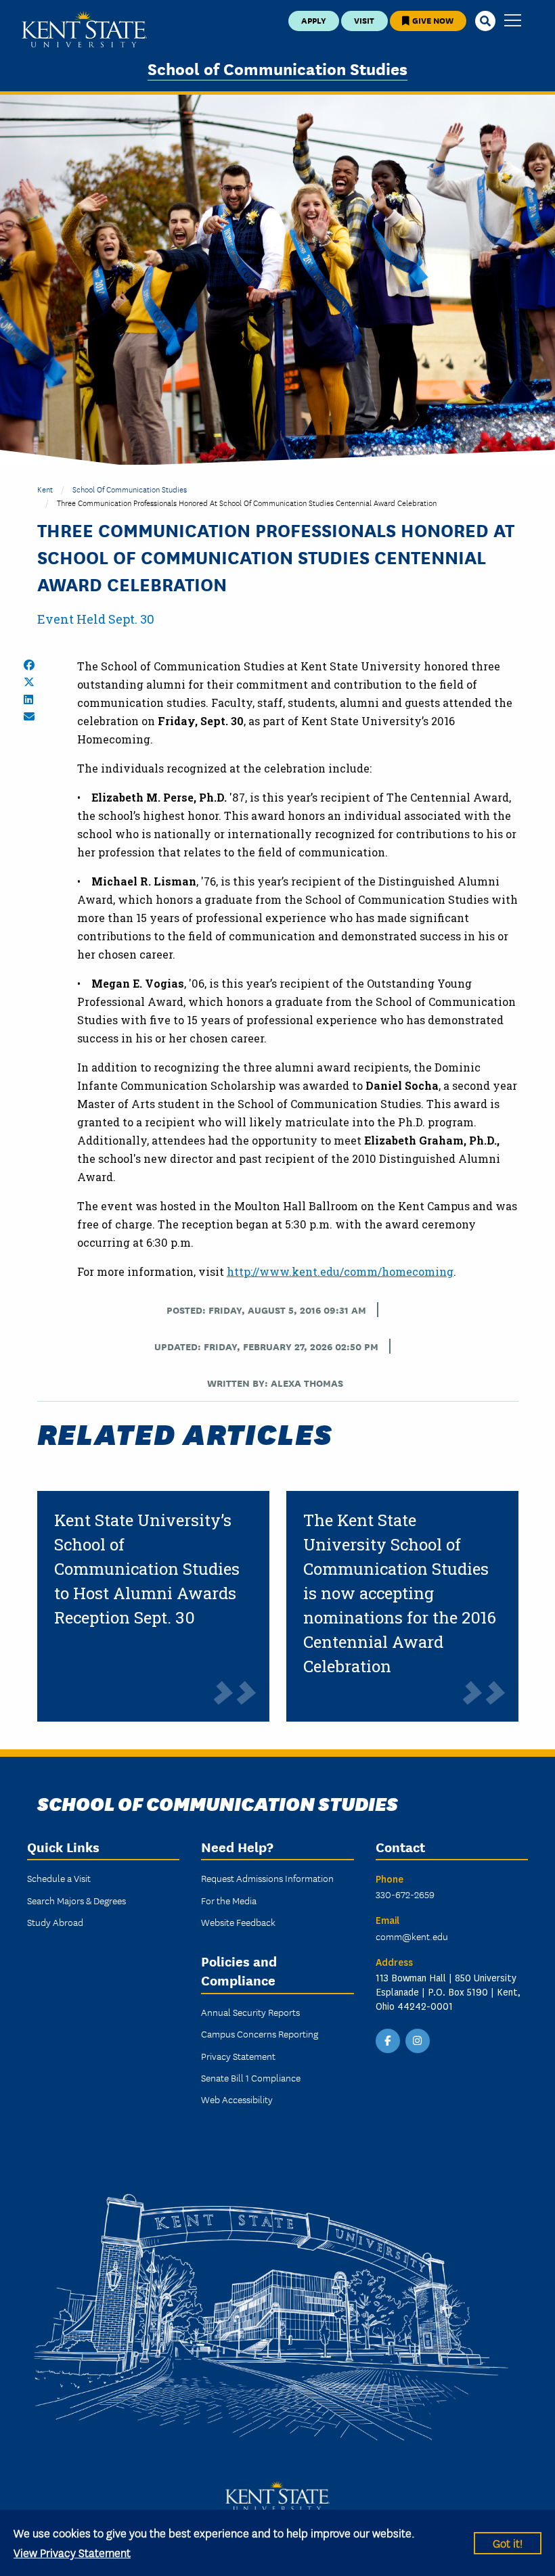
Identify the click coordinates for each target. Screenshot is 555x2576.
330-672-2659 (405, 1894)
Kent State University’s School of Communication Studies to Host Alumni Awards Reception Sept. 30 (147, 1569)
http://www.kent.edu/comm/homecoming (340, 1271)
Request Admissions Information (267, 1878)
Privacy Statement (238, 2056)
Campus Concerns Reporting (260, 2033)
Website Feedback (238, 1922)
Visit (364, 20)
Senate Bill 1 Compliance (251, 2077)
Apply (314, 20)
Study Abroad (55, 1922)
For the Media (229, 1900)
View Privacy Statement (72, 2552)
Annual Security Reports (250, 2012)
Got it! (508, 2543)
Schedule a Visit (59, 1878)
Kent (45, 489)
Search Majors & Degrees (76, 1900)
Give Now (432, 20)
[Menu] (513, 21)
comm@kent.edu (412, 1936)
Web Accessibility (237, 2099)
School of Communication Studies (277, 68)
